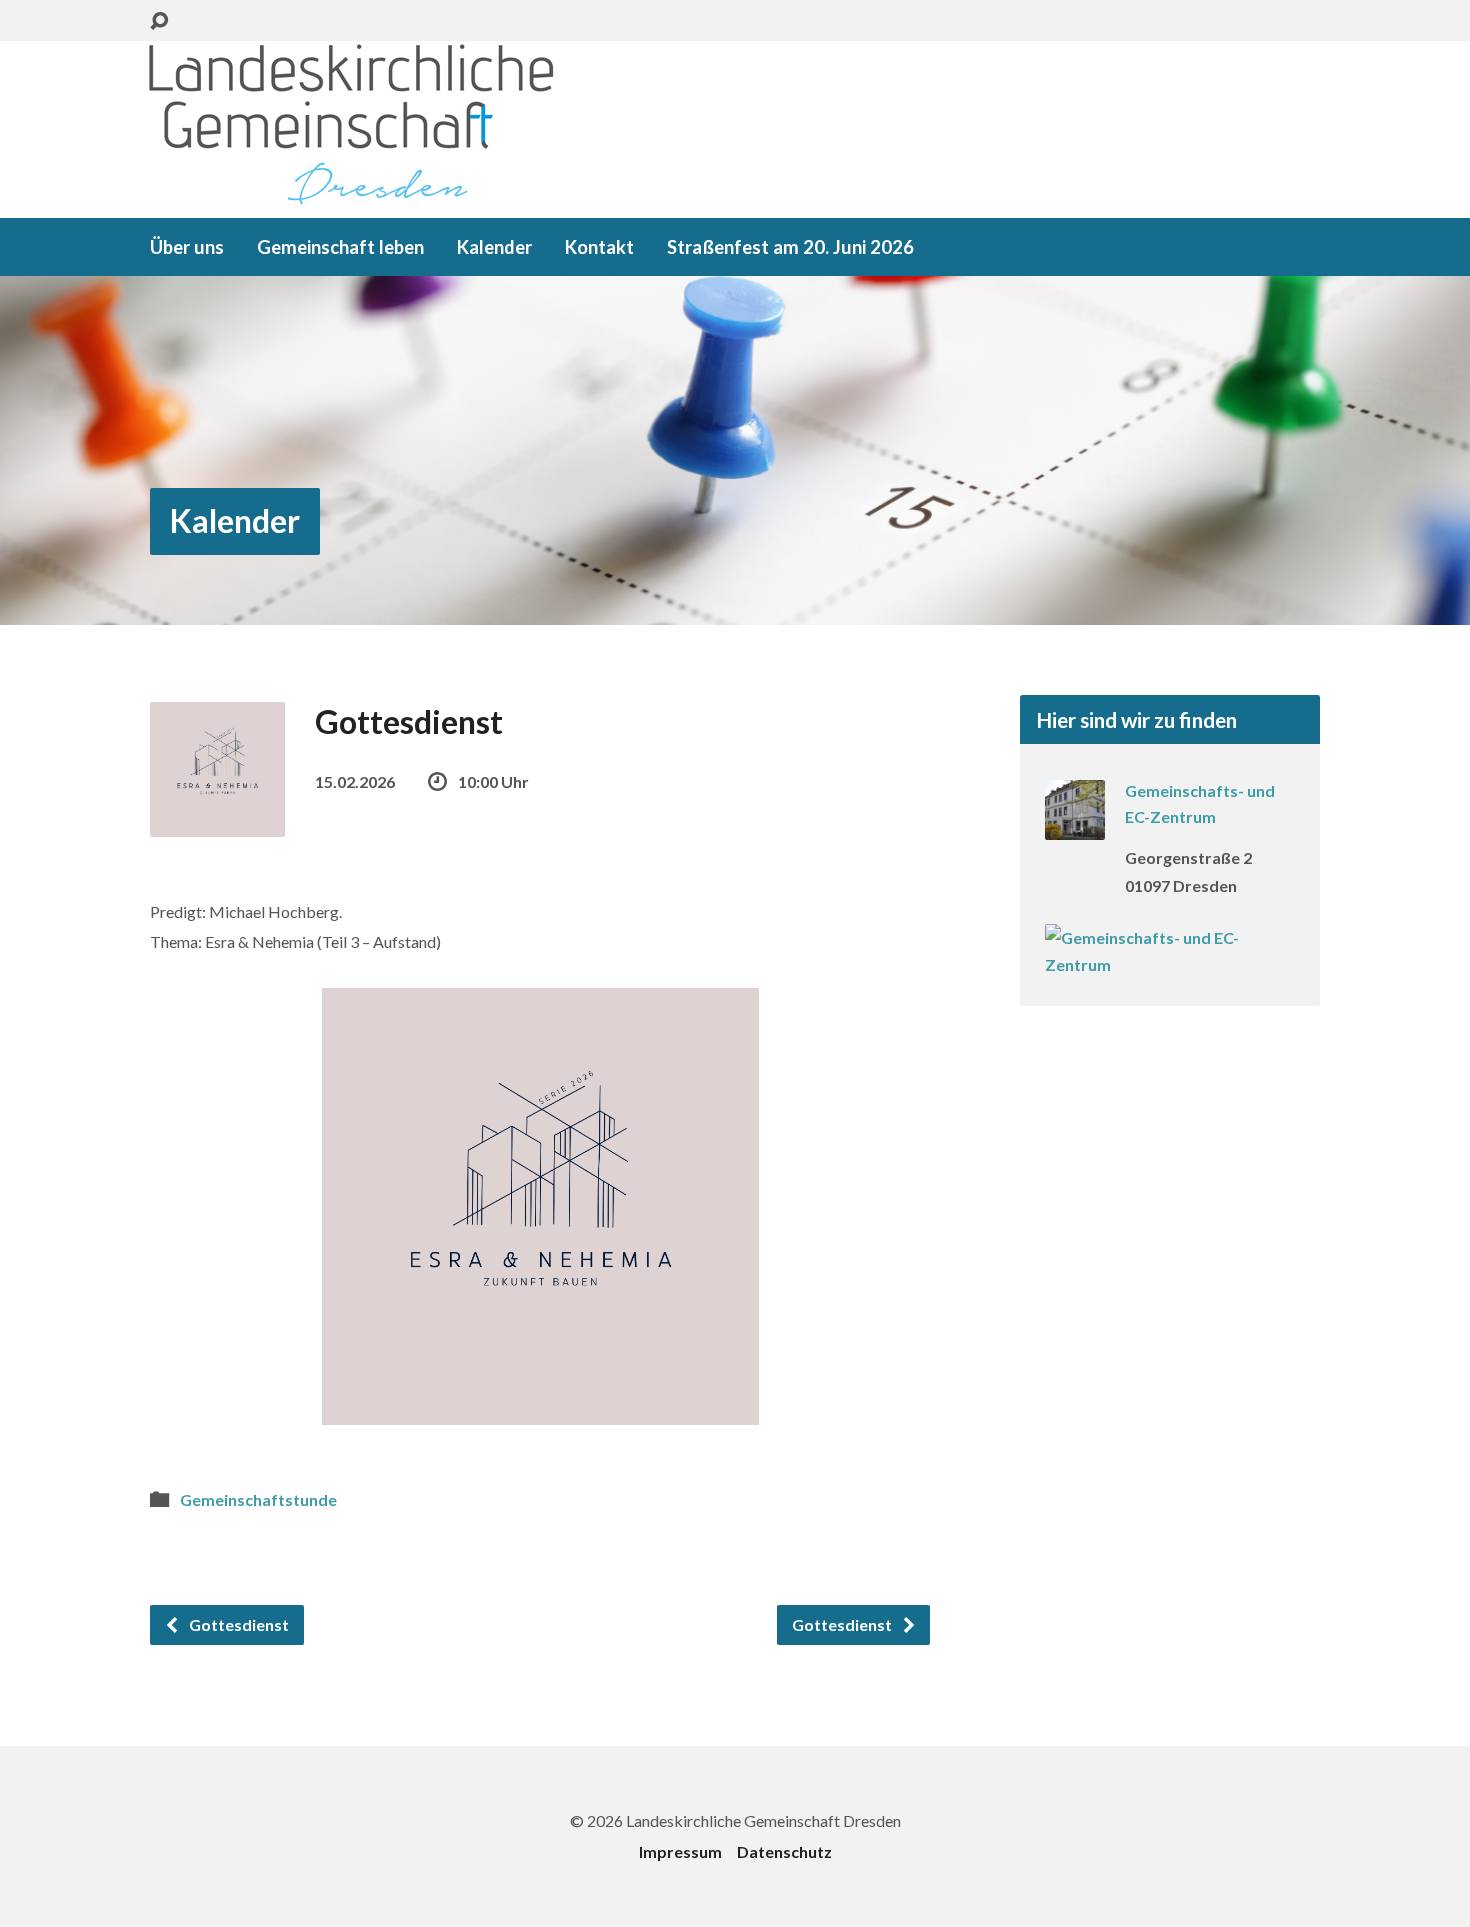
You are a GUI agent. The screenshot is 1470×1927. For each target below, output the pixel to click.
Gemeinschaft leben (340, 247)
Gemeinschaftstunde (258, 1499)
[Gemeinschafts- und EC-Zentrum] (1075, 826)
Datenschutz (784, 1851)
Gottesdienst (237, 1624)
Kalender (494, 247)
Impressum (680, 1851)
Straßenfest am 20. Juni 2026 (790, 247)
